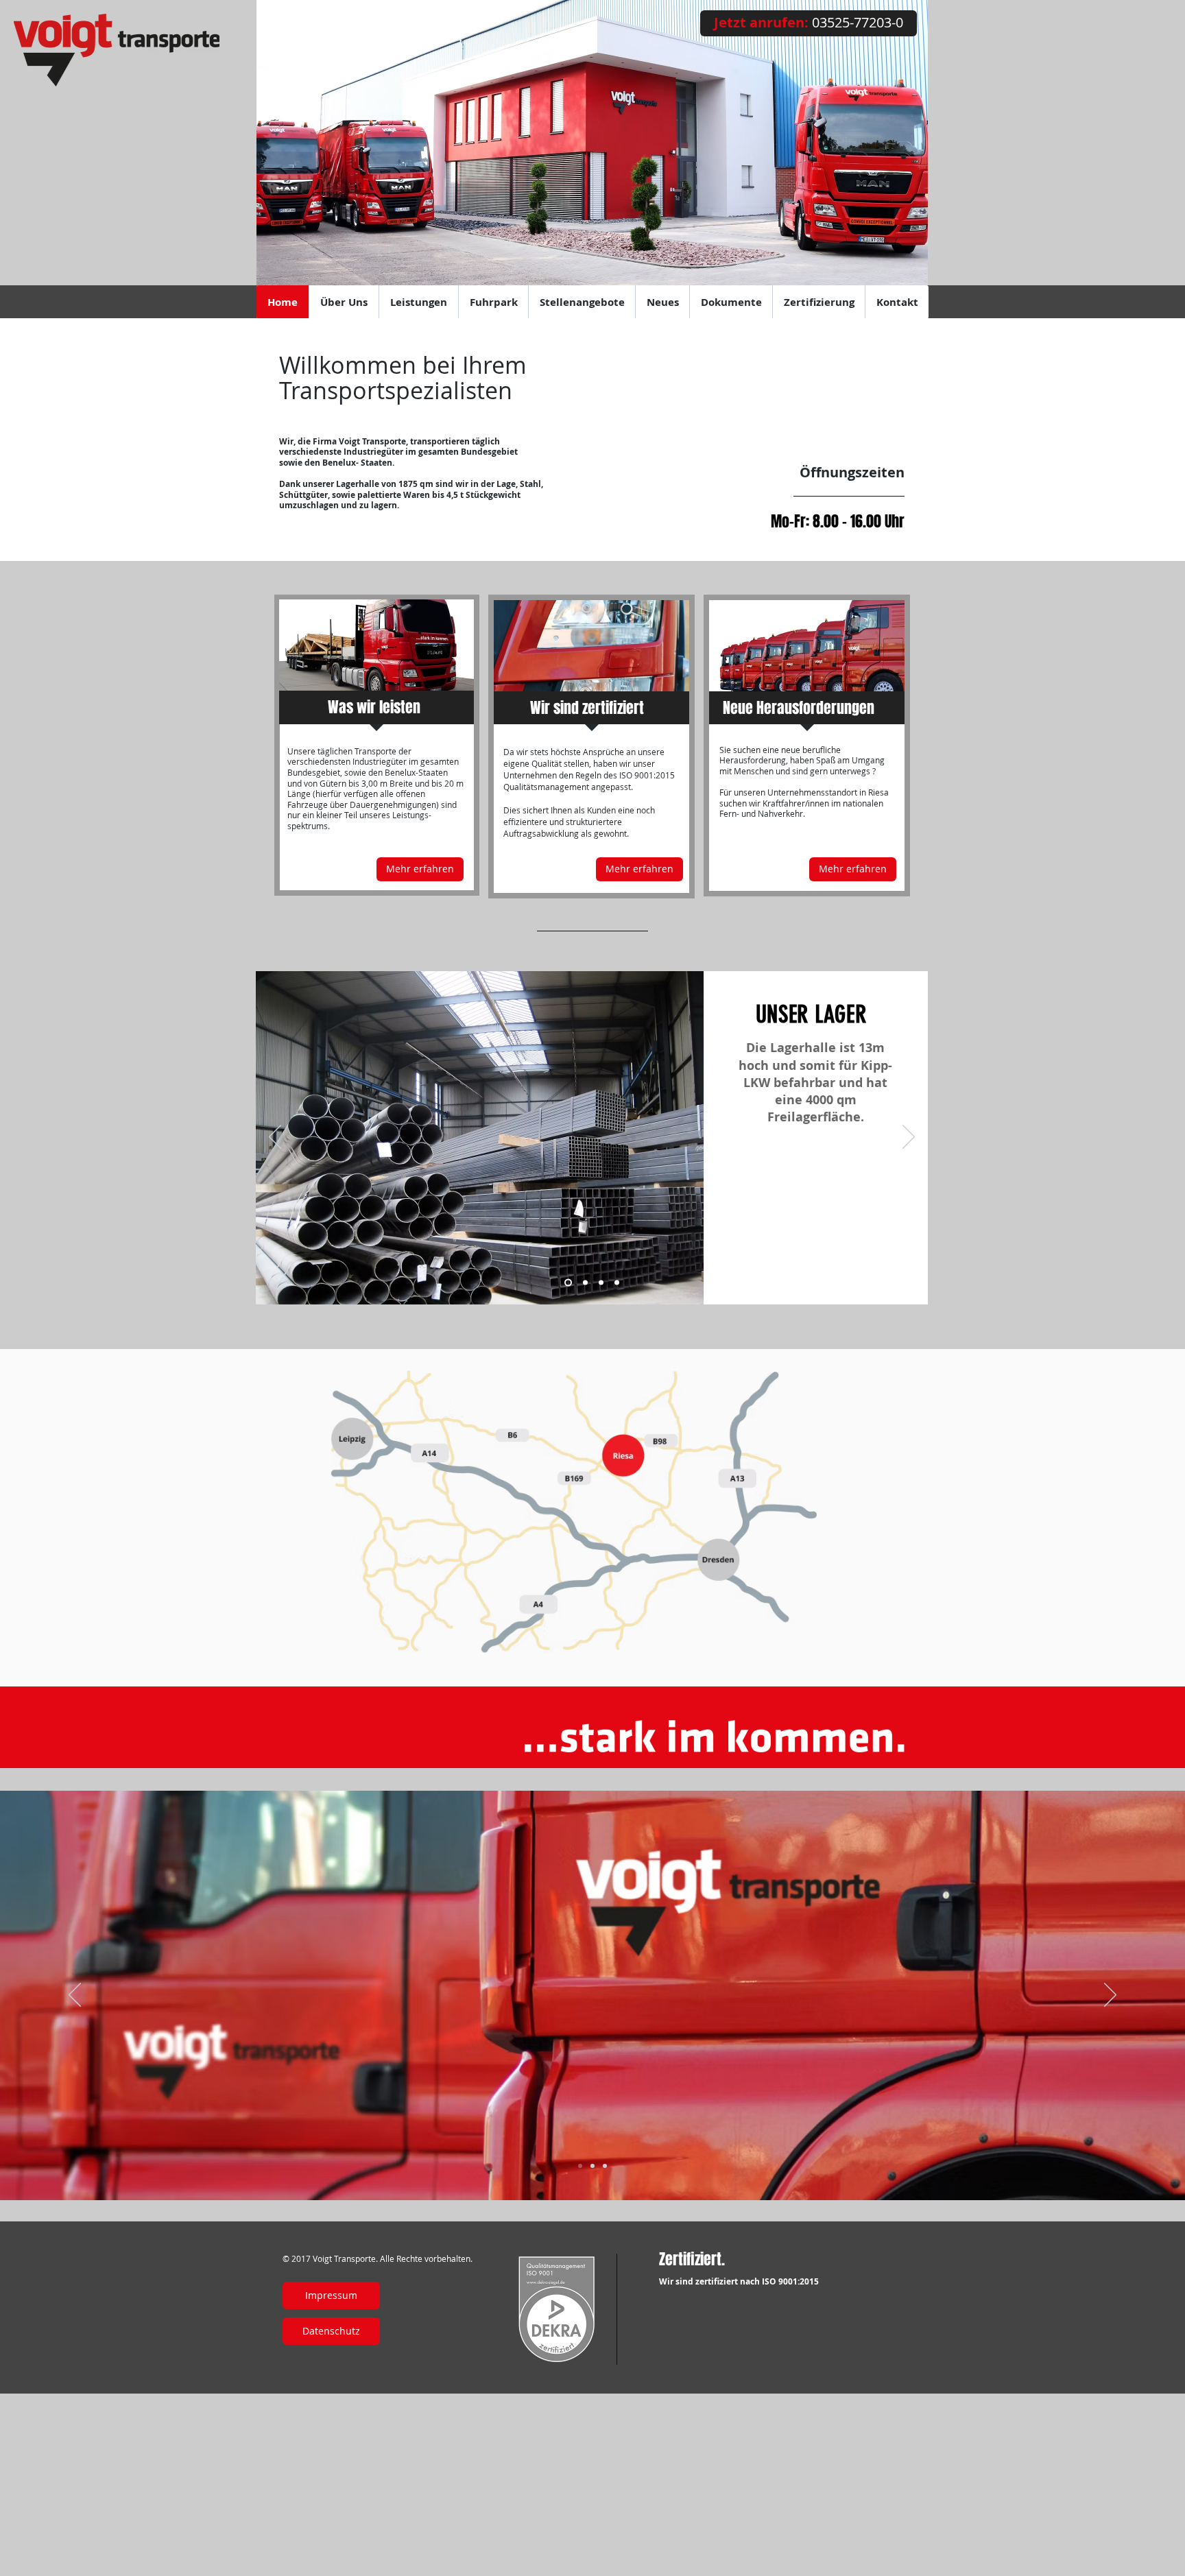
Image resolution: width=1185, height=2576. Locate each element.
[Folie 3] (580, 2166)
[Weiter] (909, 1138)
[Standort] (585, 1283)
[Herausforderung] (617, 1283)
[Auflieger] (601, 1283)
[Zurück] (275, 1138)
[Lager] (568, 1283)
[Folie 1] (592, 2166)
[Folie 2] (605, 2166)
